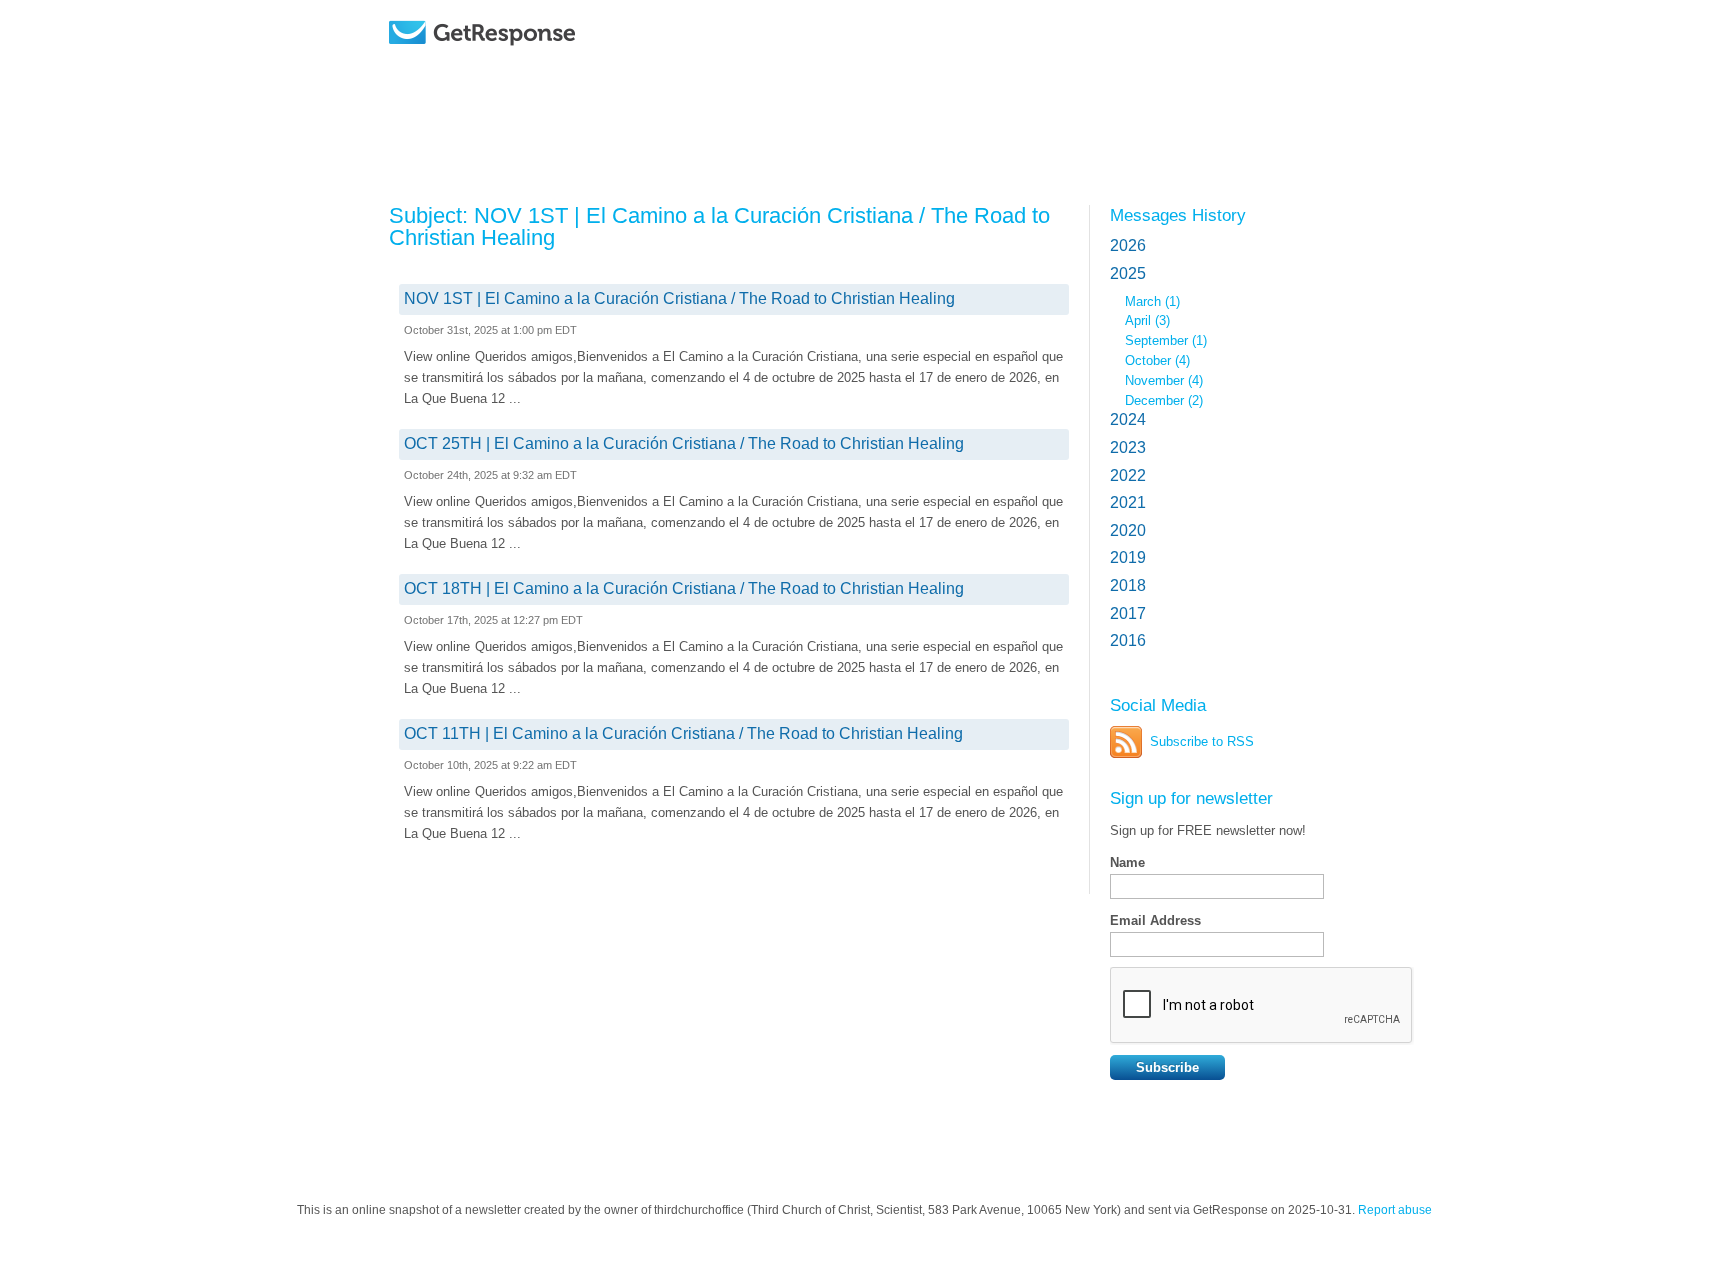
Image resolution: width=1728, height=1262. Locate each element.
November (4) (1164, 380)
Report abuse (1395, 1210)
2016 (1128, 640)
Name (1127, 862)
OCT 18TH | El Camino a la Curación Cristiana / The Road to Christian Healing (684, 588)
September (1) (1166, 340)
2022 (1128, 475)
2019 (1128, 557)
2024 (1128, 419)
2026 (1128, 245)
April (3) (1147, 320)
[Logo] (533, 62)
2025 (1128, 273)
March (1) (1152, 301)
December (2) (1164, 400)
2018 (1128, 585)
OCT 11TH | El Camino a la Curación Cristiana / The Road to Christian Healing (683, 733)
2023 (1128, 447)
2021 (1128, 502)
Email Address (1155, 920)
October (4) (1157, 360)
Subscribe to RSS (1202, 741)
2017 (1128, 613)
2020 (1128, 530)
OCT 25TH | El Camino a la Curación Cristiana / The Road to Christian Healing (684, 443)
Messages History (1178, 215)
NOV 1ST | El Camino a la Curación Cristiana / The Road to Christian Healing (679, 298)
